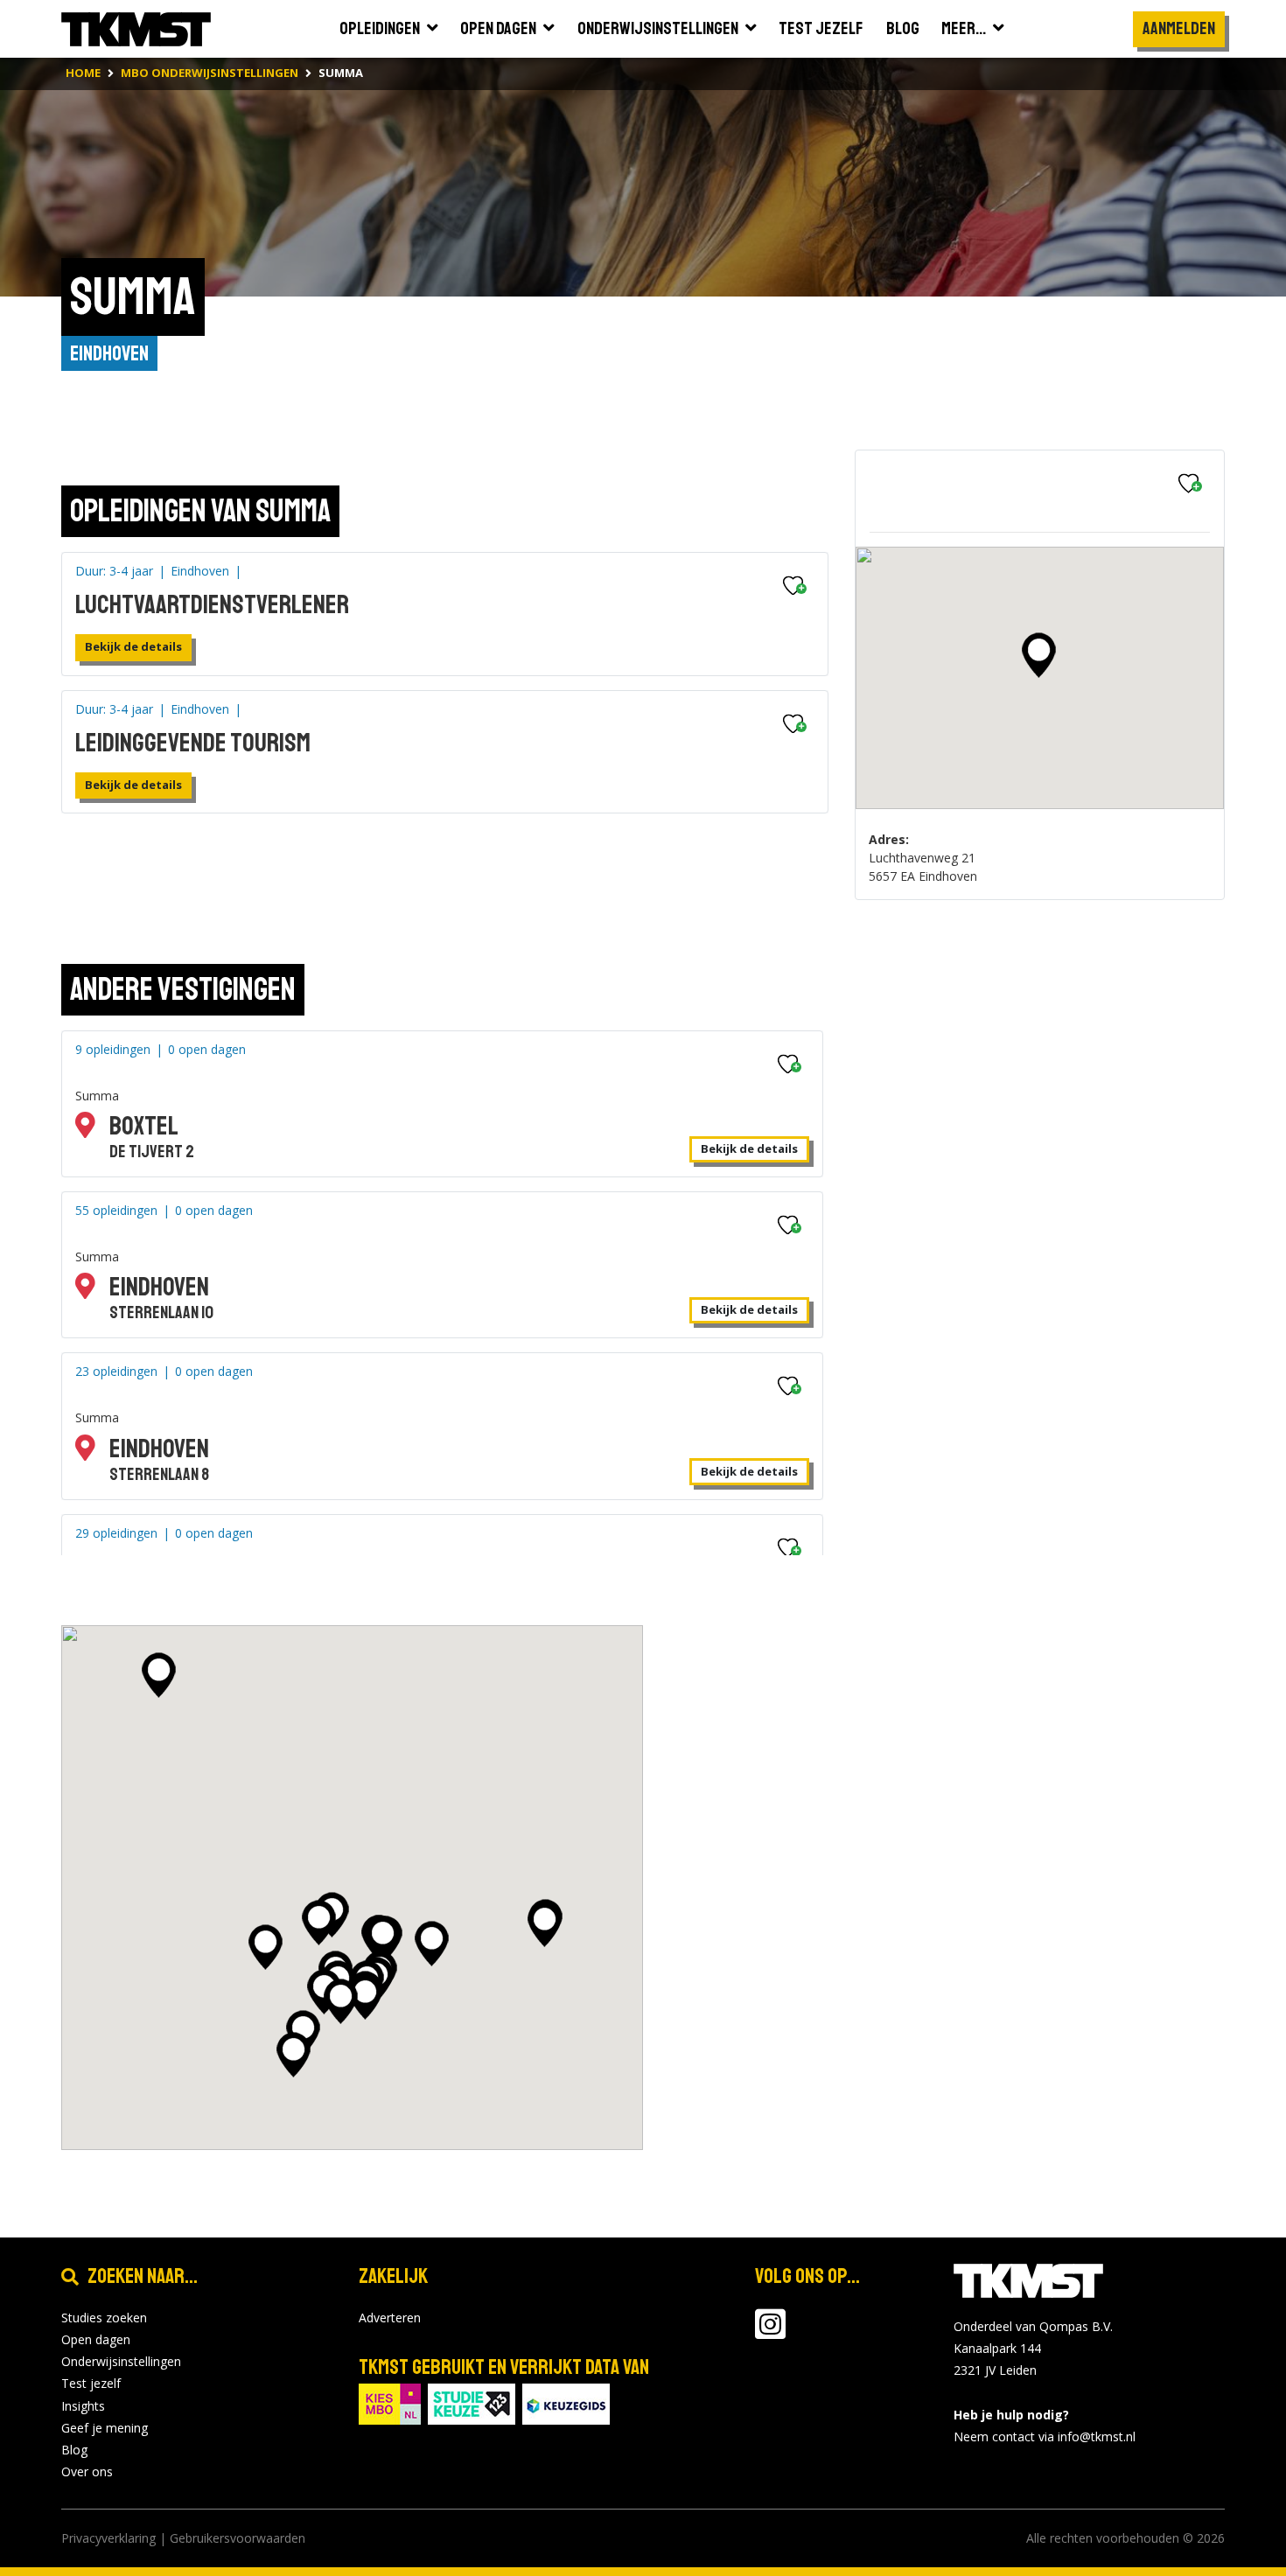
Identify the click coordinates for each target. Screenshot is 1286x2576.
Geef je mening (105, 2428)
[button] (1039, 655)
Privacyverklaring (108, 2538)
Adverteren (390, 2318)
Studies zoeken (104, 2318)
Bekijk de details (133, 646)
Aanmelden (1179, 28)
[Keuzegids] (566, 2402)
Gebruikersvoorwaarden (238, 2538)
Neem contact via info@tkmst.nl (1045, 2436)
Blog (74, 2450)
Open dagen (96, 2339)
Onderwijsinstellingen (121, 2361)
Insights (83, 2406)
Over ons (87, 2471)
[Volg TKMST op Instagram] (770, 2332)
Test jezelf (91, 2383)
